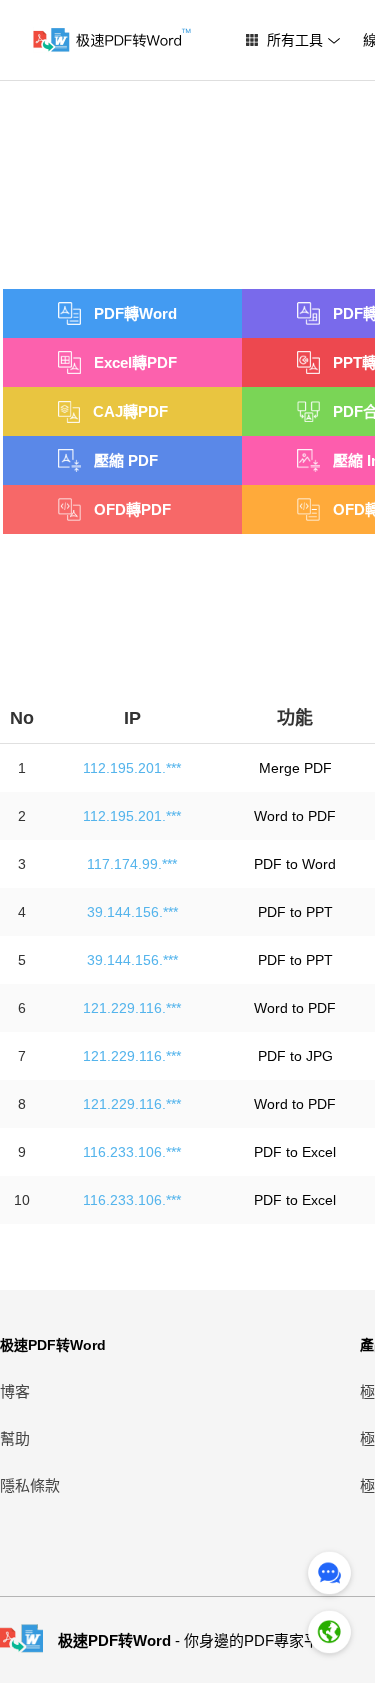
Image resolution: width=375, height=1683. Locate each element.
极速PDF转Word (53, 1345)
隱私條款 (30, 1485)
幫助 (15, 1438)
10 (22, 1200)
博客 (15, 1391)
